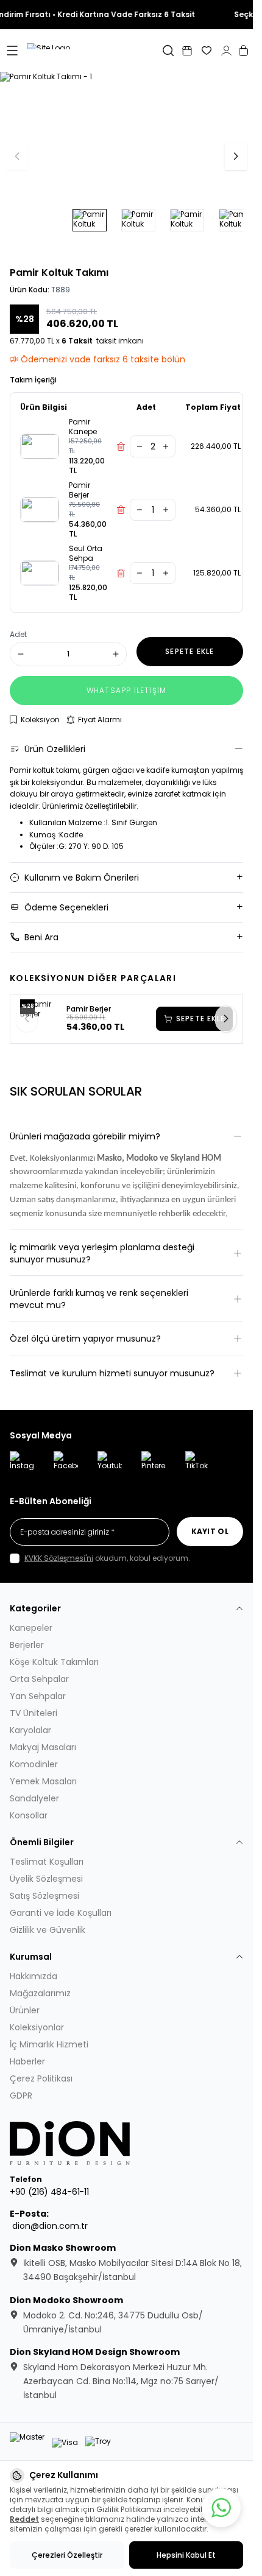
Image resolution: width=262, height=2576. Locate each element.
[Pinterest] (154, 1463)
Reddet (24, 2519)
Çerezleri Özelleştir (67, 2555)
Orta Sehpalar (39, 1679)
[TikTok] (197, 1463)
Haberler (27, 2061)
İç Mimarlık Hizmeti (49, 2044)
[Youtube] (110, 1463)
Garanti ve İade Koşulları (61, 1913)
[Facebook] (66, 1463)
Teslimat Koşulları (47, 1862)
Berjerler (27, 1645)
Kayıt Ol (210, 1531)
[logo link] (82, 51)
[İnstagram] (22, 1463)
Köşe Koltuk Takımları (54, 1662)
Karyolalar (30, 1730)
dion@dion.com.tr (50, 2226)
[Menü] (12, 51)
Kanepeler (31, 1628)
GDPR (21, 2096)
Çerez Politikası (41, 2078)
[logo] (71, 2143)
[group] (126, 157)
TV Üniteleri (34, 1713)
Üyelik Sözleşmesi (46, 1879)
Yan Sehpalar (38, 1696)
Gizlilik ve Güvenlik (48, 1930)
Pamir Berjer (80, 490)
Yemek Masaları (43, 1781)
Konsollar (29, 1815)
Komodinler (34, 1764)
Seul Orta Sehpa (86, 554)
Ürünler (25, 2010)
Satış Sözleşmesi (44, 1896)
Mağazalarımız (40, 1993)
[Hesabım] (226, 51)
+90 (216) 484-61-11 (49, 2192)
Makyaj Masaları (43, 1747)
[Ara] (168, 51)
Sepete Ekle (200, 1019)
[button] (236, 157)
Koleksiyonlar (37, 2027)
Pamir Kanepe (83, 427)
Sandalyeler (34, 1798)
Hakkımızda (34, 1976)
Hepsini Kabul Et (186, 2555)
